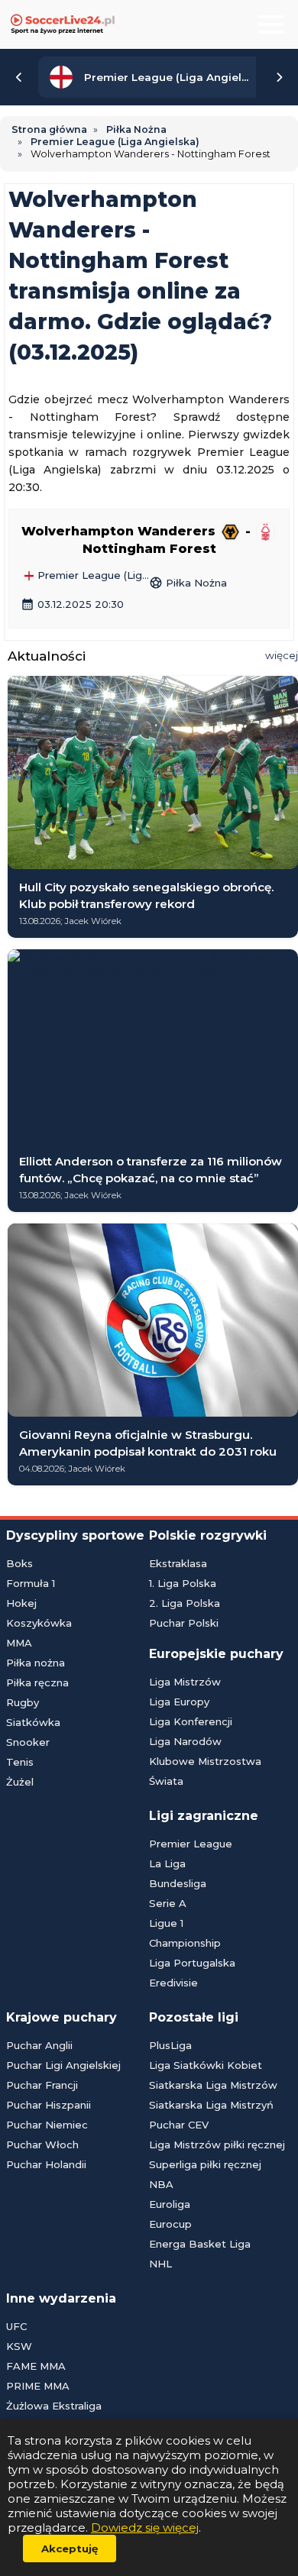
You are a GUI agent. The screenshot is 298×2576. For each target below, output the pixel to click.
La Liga (167, 1863)
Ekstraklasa (178, 1563)
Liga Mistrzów (185, 1682)
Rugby (23, 1702)
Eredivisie (173, 1983)
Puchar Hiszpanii (49, 2105)
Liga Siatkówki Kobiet (206, 2065)
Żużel (20, 1782)
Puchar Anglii (39, 2045)
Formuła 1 (31, 1583)
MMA (19, 1643)
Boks (19, 1563)
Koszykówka (39, 1623)
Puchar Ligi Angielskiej (63, 2065)
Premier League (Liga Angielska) (92, 576)
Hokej (21, 1603)
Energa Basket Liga (200, 2244)
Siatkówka (33, 1722)
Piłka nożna (36, 1663)
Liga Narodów (185, 1741)
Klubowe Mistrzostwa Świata (205, 1771)
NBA (161, 2184)
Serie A (168, 1903)
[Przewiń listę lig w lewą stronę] (19, 77)
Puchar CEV (179, 2125)
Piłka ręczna (37, 1682)
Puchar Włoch (42, 2145)
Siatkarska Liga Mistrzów (213, 2085)
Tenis (20, 1762)
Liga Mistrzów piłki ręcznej (217, 2145)
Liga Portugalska (192, 1963)
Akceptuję (70, 2549)
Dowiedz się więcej (145, 2528)
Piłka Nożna (188, 583)
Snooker (28, 1742)
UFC (16, 2326)
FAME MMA (36, 2366)
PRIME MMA (38, 2386)
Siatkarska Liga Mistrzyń (211, 2105)
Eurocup (170, 2224)
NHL (160, 2264)
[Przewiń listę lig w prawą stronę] (279, 77)
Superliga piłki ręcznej (205, 2164)
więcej (282, 655)
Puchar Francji (42, 2085)
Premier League (191, 1844)
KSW (19, 2346)
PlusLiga (170, 2045)
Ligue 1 (166, 1923)
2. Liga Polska (185, 1603)
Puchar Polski (184, 1623)
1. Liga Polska (183, 1583)
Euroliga (170, 2204)
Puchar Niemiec (47, 2125)
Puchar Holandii (46, 2164)
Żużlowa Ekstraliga (54, 2406)
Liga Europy (179, 1702)
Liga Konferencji (191, 1721)
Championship (185, 1943)
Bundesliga (178, 1883)
